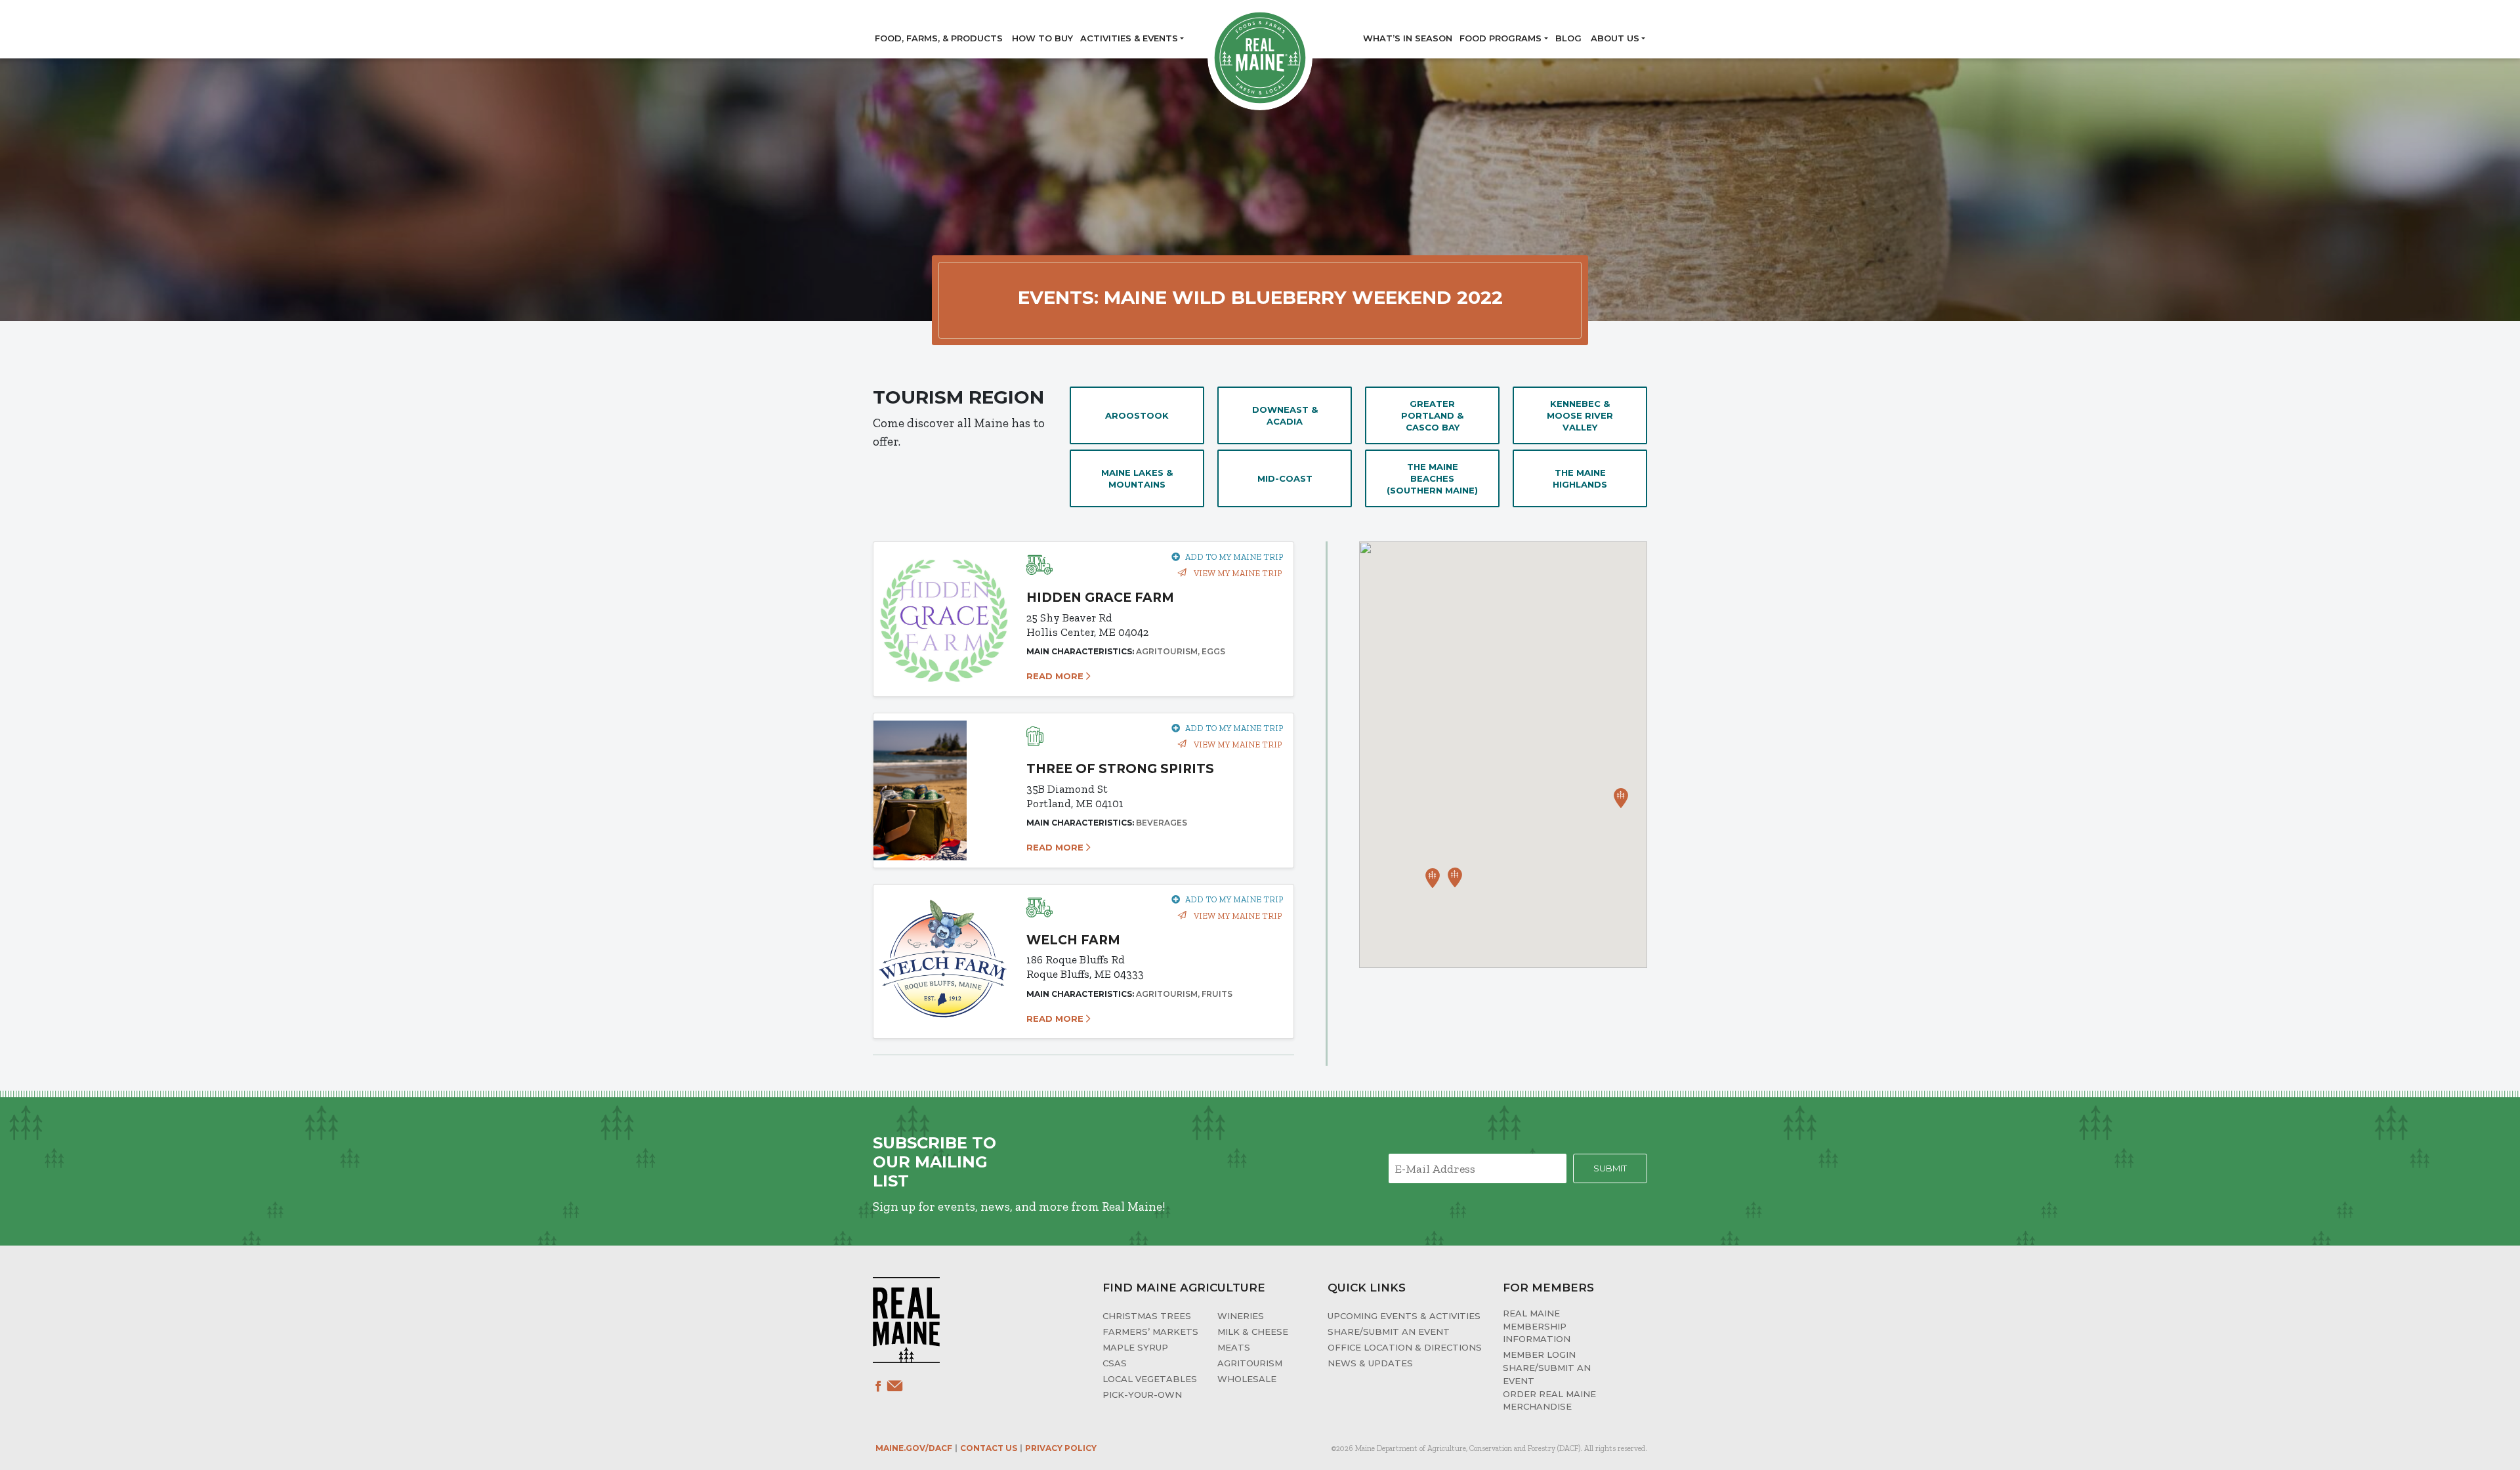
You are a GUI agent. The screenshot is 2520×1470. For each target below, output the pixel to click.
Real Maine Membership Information (1537, 1326)
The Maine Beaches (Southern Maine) (1432, 478)
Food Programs (1501, 38)
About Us (1615, 38)
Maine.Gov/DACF (914, 1448)
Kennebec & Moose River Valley (1580, 415)
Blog (1568, 38)
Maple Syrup (1135, 1347)
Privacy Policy (1061, 1448)
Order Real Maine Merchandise (1549, 1400)
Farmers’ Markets (1150, 1332)
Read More (1056, 676)
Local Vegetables (1150, 1379)
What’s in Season (1408, 38)
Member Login (1539, 1354)
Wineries (1241, 1316)
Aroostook (1137, 415)
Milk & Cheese (1253, 1332)
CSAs (1115, 1363)
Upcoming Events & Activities (1404, 1316)
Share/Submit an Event (1389, 1332)
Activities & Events (1129, 38)
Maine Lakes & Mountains (1137, 478)
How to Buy (1042, 38)
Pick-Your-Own (1142, 1395)
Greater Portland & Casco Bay (1432, 415)
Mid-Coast (1285, 478)
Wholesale (1247, 1379)
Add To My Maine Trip (1234, 557)
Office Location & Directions (1405, 1347)
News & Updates (1370, 1363)
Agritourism (1250, 1363)
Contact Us (989, 1448)
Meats (1234, 1347)
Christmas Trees (1147, 1316)
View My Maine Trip (1237, 573)
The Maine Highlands (1580, 478)
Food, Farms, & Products (939, 38)
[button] (1433, 878)
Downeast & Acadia (1285, 415)
